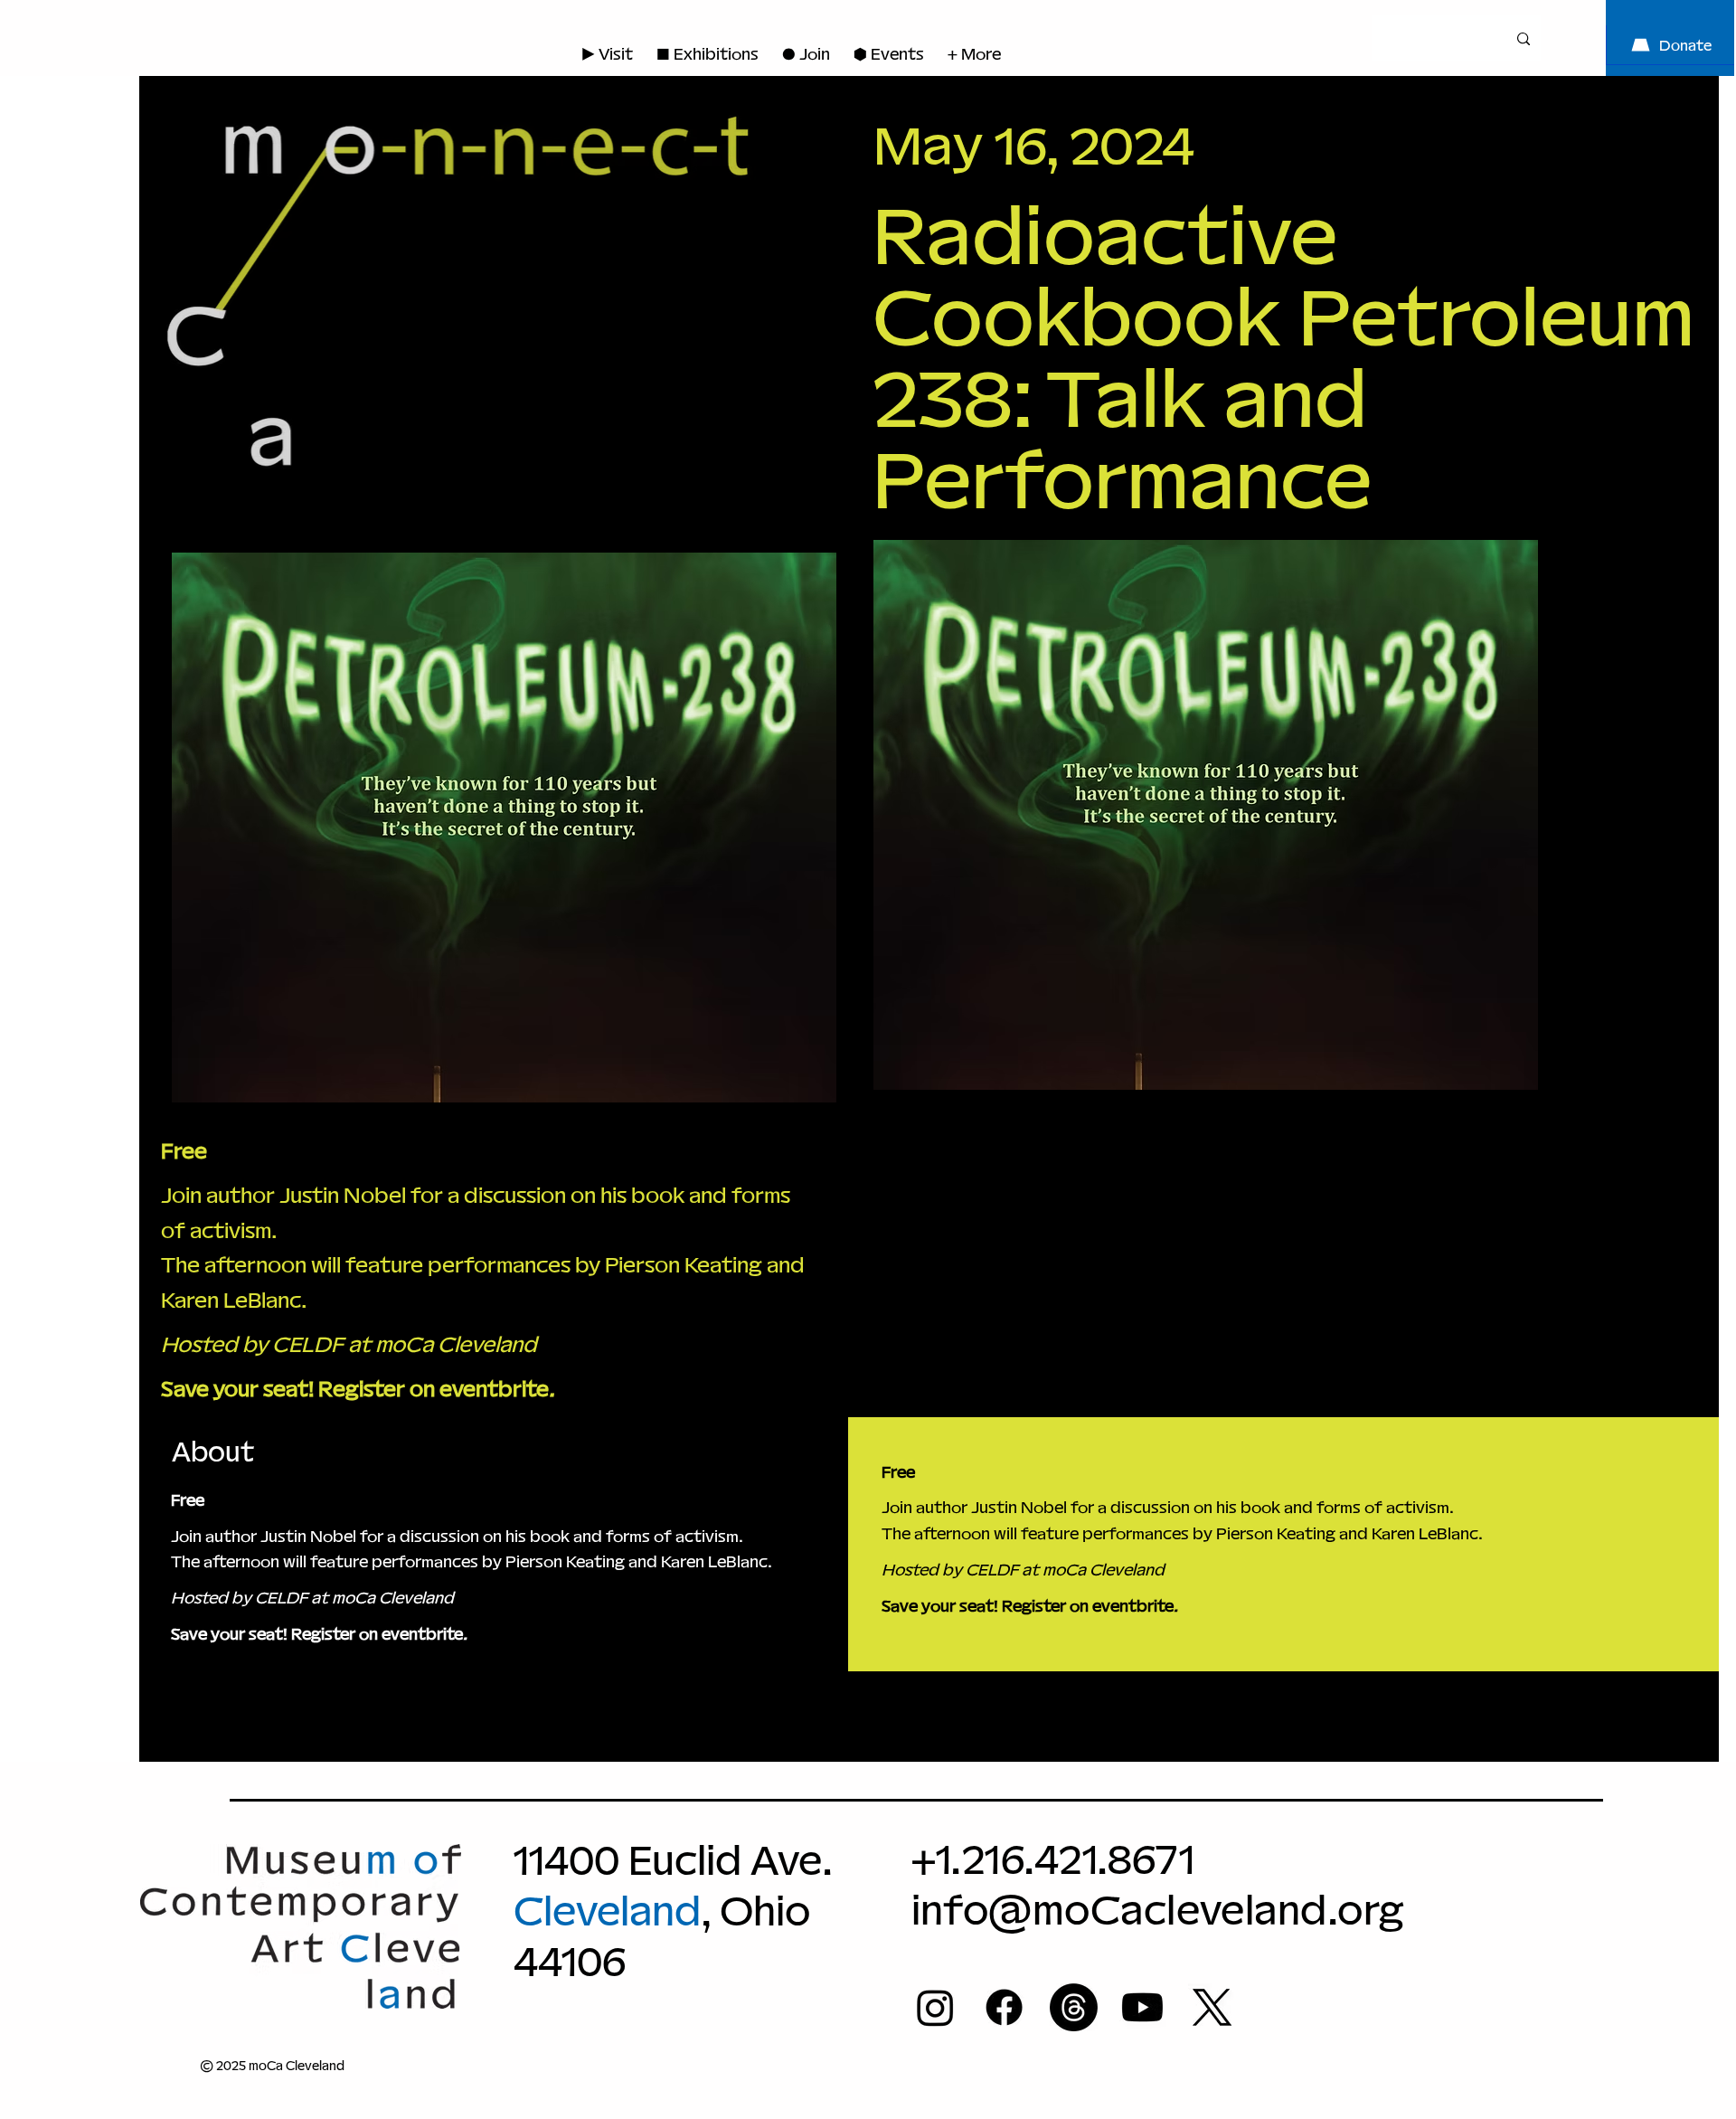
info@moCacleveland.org (1158, 1910)
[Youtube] (1142, 2007)
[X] (1212, 2007)
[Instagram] (935, 2007)
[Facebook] (1004, 2007)
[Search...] (1524, 38)
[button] (806, 54)
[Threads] (1074, 2007)
